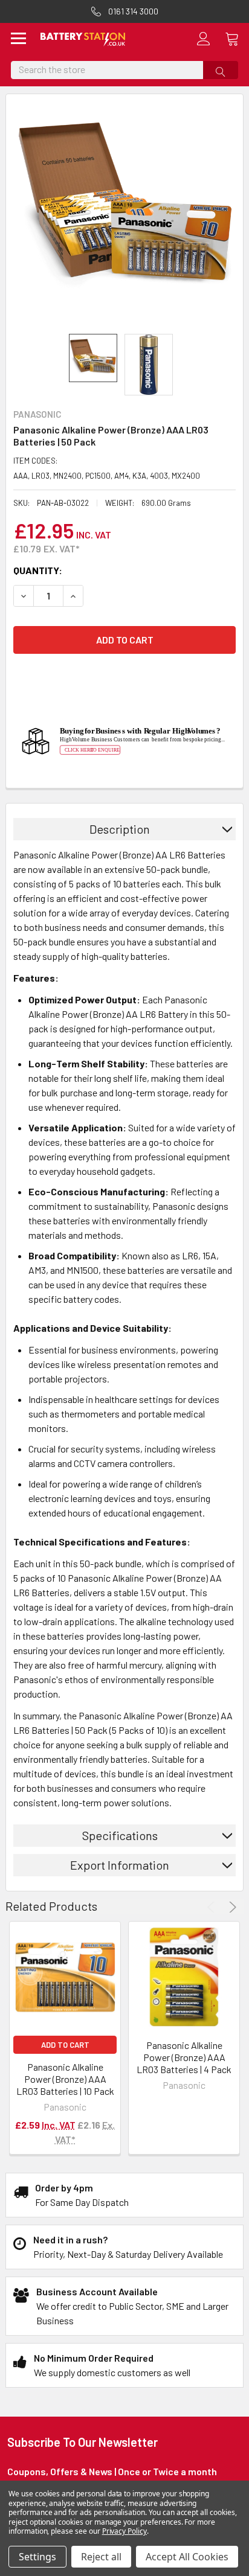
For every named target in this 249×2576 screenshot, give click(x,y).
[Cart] (237, 39)
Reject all (101, 2557)
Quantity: (38, 570)
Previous (213, 1907)
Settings (37, 2557)
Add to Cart (65, 2045)
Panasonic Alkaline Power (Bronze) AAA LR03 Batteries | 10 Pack (65, 2079)
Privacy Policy (124, 2531)
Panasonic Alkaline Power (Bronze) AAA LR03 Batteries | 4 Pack (184, 2057)
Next (231, 1907)
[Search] (221, 70)
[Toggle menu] (19, 40)
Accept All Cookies (187, 2557)
